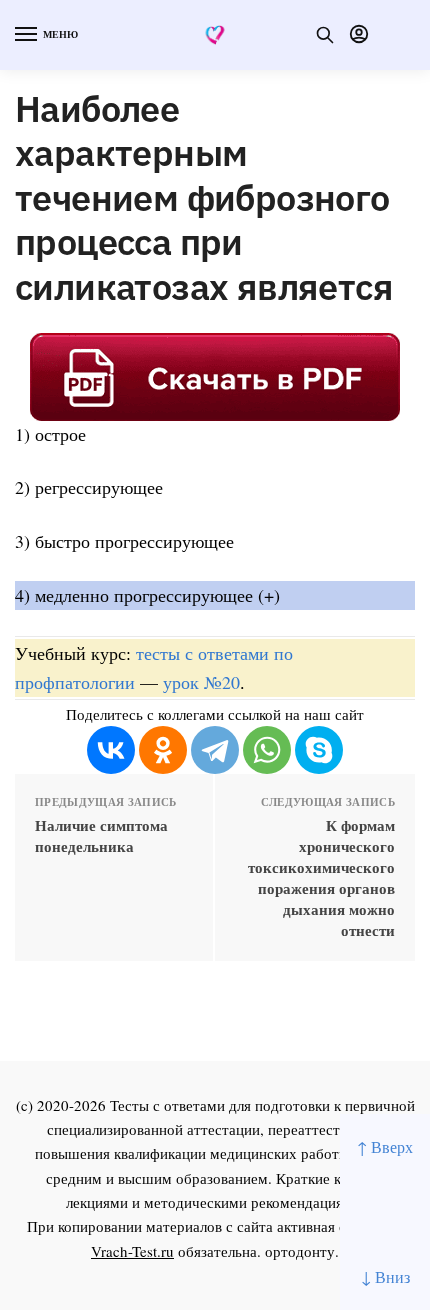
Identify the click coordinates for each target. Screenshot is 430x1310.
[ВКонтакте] (111, 750)
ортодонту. (302, 1251)
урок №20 (201, 682)
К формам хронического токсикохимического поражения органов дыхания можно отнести (321, 878)
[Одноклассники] (163, 750)
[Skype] (319, 750)
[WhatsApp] (267, 750)
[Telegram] (215, 750)
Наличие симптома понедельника (101, 836)
